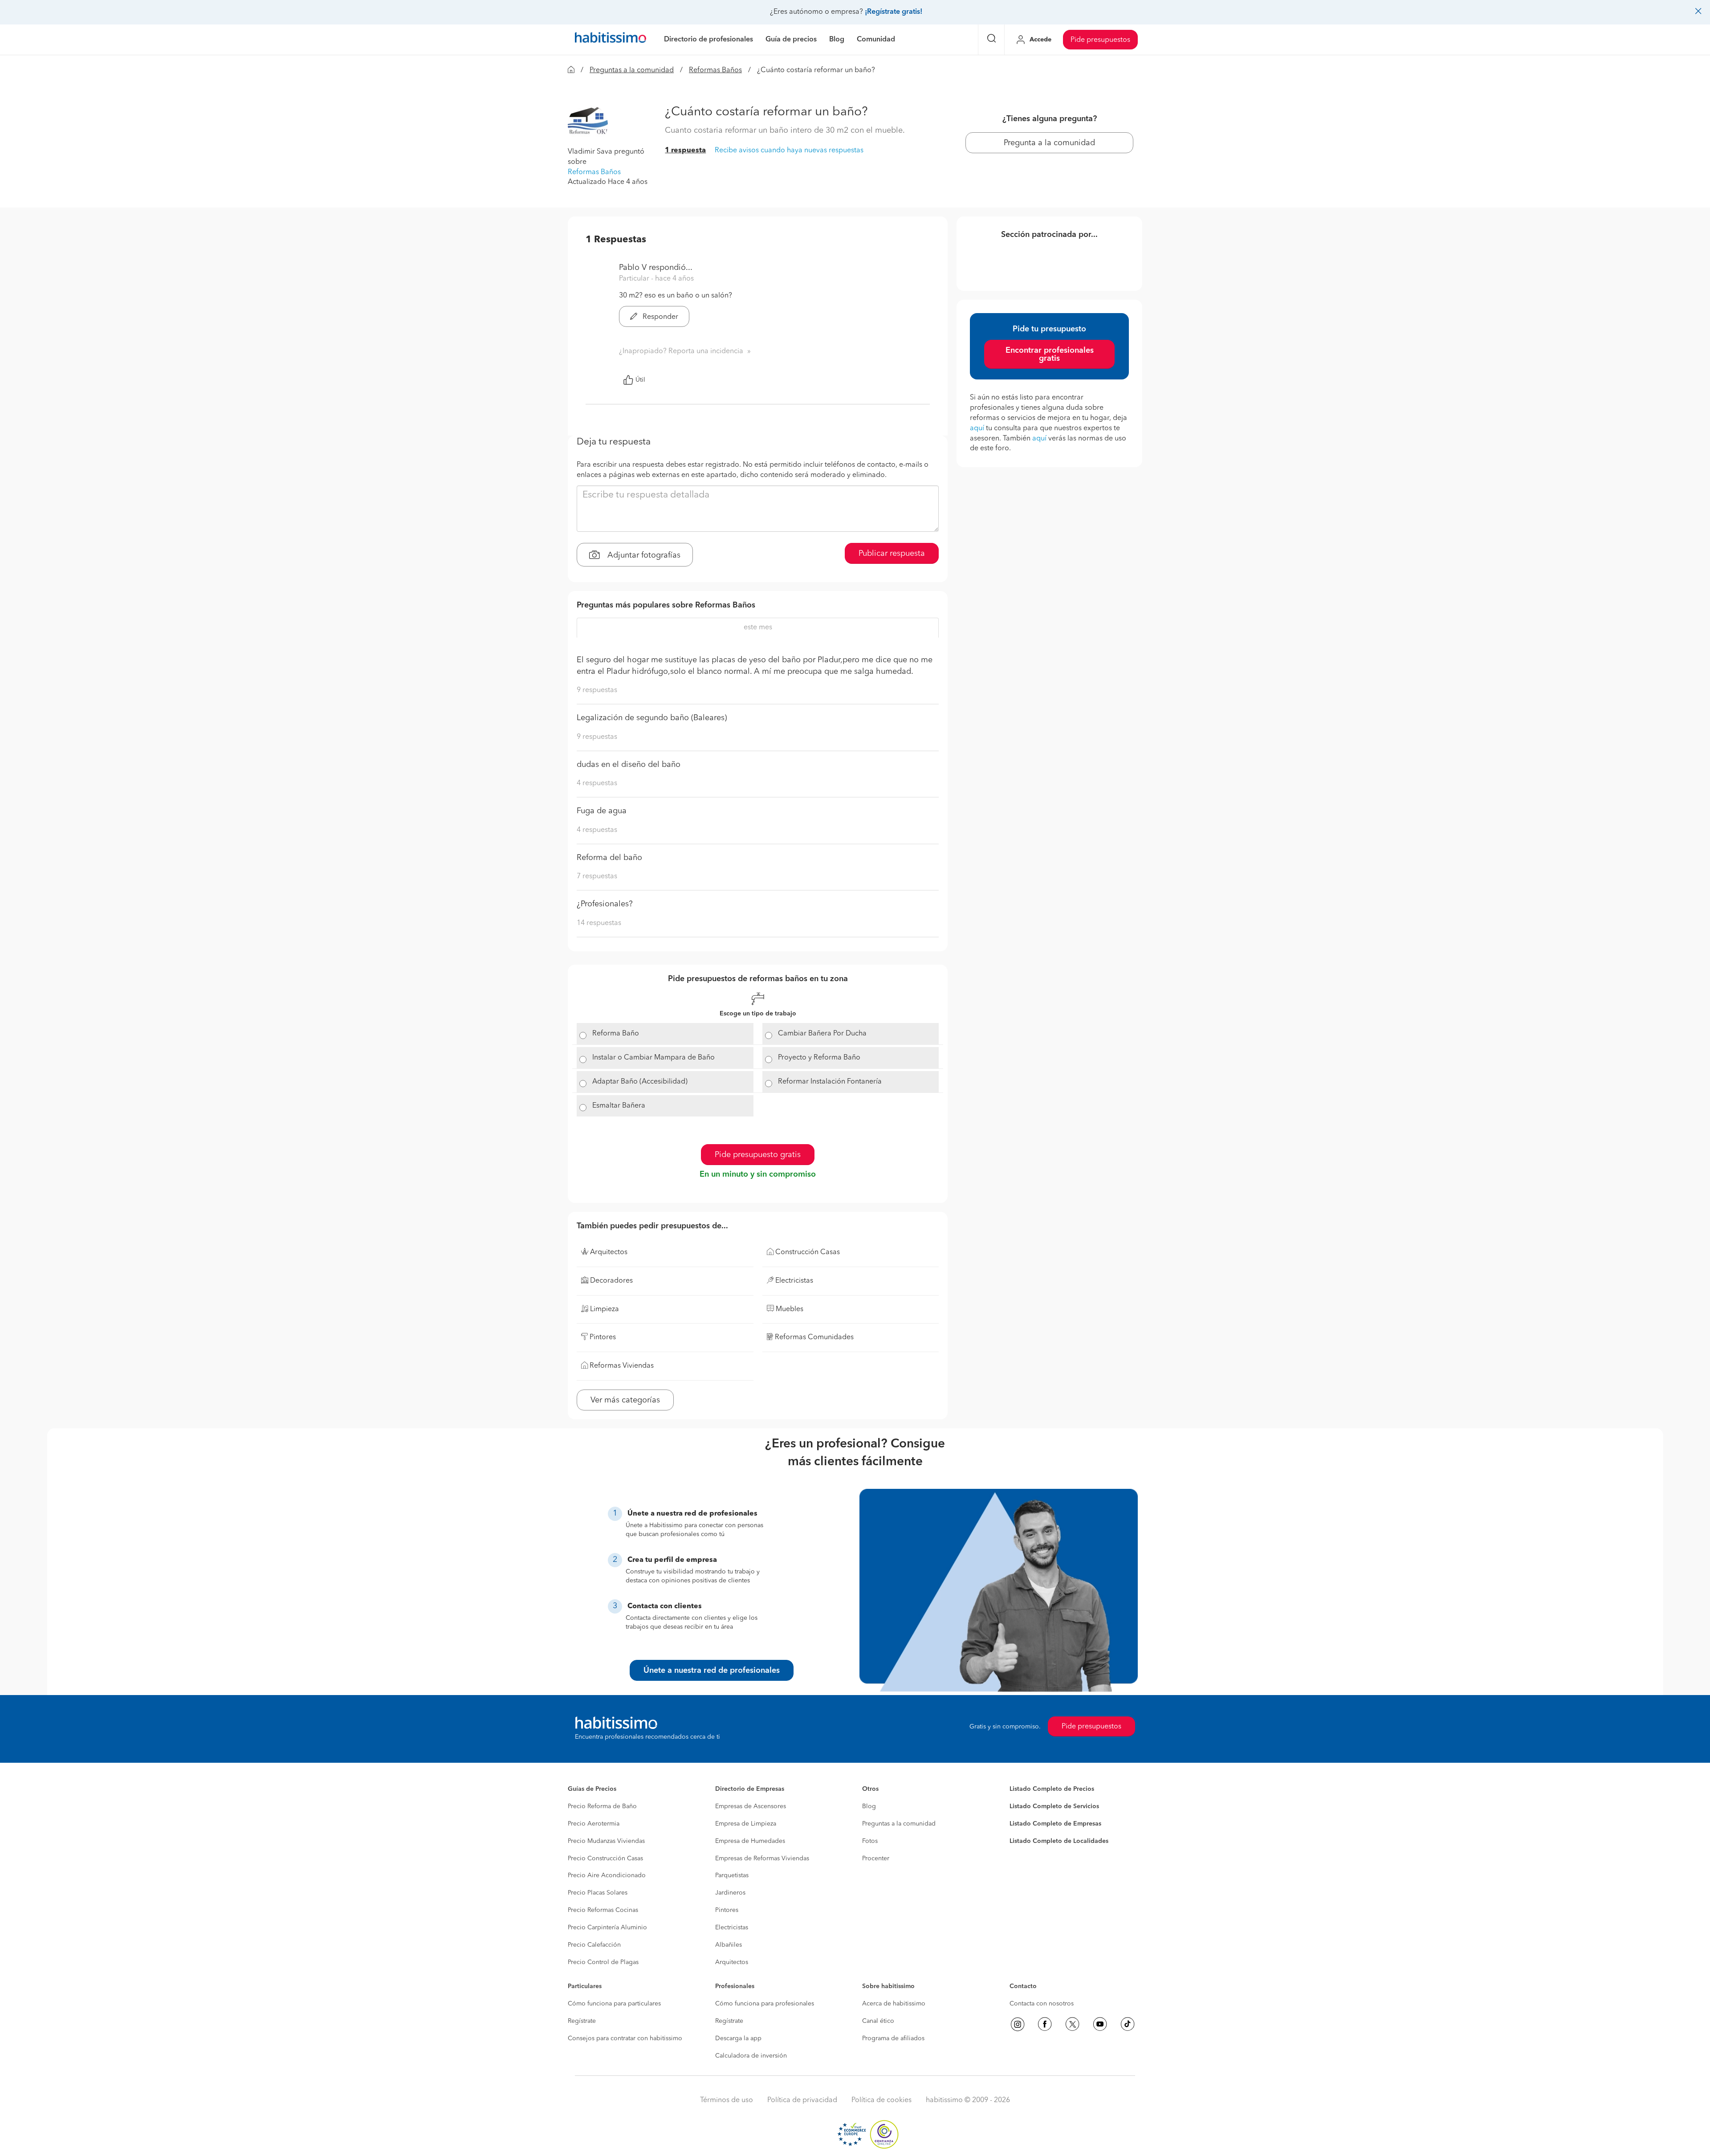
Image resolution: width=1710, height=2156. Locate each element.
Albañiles (729, 1945)
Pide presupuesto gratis (758, 1155)
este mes (758, 628)
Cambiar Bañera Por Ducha (822, 1034)
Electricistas (732, 1928)
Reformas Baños (715, 70)
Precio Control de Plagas (603, 1962)
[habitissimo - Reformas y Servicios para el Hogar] (611, 40)
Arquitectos (732, 1962)
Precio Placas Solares (598, 1893)
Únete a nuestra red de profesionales (712, 1671)
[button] (588, 125)
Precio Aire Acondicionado (607, 1875)
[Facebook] (1045, 2024)
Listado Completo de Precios (1052, 1789)
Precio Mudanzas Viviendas (606, 1841)
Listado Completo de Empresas (1055, 1824)
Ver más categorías (625, 1400)
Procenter (876, 1858)
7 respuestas (597, 876)
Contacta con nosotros (1042, 2004)
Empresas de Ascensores (751, 1806)
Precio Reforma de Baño (602, 1806)
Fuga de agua (602, 811)
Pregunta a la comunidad (1049, 143)
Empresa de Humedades (750, 1841)
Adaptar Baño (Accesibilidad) (640, 1082)
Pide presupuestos (1100, 40)
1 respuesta (685, 151)
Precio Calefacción (594, 1945)
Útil (640, 380)
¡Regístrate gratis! (894, 12)
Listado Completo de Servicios (1054, 1806)
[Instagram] (1018, 2024)
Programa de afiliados (893, 2038)
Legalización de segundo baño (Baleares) (652, 718)
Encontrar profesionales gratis (1050, 355)
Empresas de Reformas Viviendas (762, 1858)
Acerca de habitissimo (894, 2004)
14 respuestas (599, 923)
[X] (1072, 2024)
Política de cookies (881, 2100)
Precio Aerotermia (594, 1824)
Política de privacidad (802, 2100)
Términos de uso (727, 2100)
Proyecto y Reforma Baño (819, 1058)
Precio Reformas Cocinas (603, 1910)
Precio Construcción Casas (605, 1858)
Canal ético (878, 2021)
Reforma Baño (616, 1034)
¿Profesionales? (605, 904)
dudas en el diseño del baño (629, 765)
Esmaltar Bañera (619, 1106)
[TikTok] (1128, 2024)
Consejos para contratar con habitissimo (625, 2038)
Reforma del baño (609, 858)
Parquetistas (732, 1875)
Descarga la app (738, 2038)
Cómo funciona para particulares (614, 2004)
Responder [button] (660, 317)
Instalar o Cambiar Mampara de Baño (653, 1058)
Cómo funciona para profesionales (765, 2004)
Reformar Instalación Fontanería (830, 1082)
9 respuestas (597, 690)
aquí (977, 428)
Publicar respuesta (892, 554)
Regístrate (582, 2021)
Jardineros (730, 1893)
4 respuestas (597, 783)
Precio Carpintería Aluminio (607, 1928)
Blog (869, 1806)
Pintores (727, 1910)
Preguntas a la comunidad (632, 70)
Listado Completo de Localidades (1059, 1841)
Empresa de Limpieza (746, 1824)
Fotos (870, 1841)
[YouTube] (1100, 2024)
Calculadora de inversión (751, 2056)
